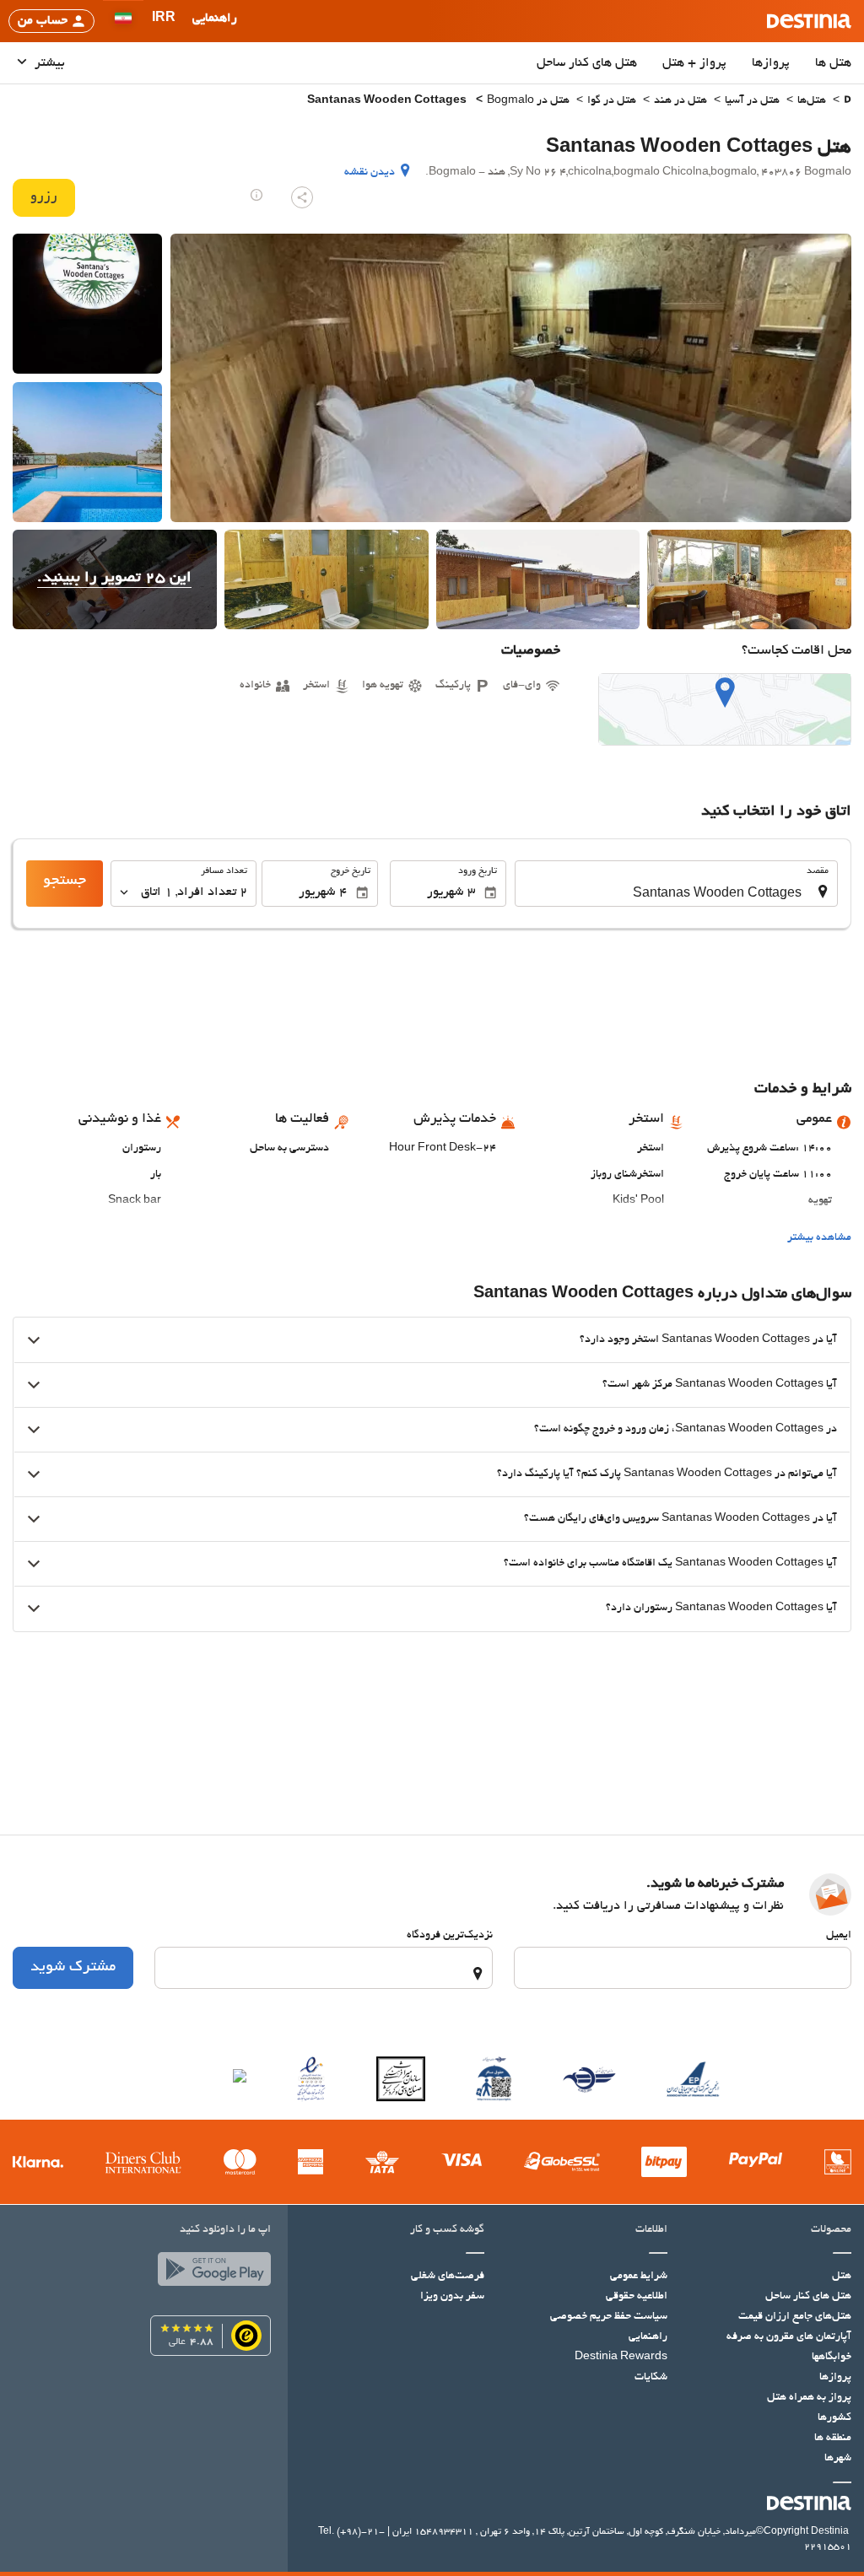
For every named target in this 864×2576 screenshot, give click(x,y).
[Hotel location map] (725, 709)
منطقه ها (833, 2439)
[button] (164, 21)
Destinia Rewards (621, 2358)
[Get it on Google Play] (210, 2273)
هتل (842, 2277)
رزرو (44, 197)
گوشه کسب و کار (447, 2230)
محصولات (831, 2230)
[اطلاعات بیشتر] (256, 195)
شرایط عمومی (639, 2277)
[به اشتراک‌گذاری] (302, 197)
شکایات (651, 2378)
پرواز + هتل (694, 63)
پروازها (771, 63)
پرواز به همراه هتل (809, 2398)
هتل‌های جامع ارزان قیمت (795, 2317)
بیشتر (48, 63)
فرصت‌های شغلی (448, 2277)
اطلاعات (651, 2230)
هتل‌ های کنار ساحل (587, 63)
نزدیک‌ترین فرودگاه (450, 1936)
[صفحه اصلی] (848, 102)
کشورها (834, 2418)
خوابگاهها (832, 2358)
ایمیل (839, 1936)
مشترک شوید (73, 1968)
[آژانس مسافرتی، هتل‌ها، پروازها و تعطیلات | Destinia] (809, 21)
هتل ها (833, 63)
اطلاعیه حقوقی (637, 2297)
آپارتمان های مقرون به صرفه (789, 2337)
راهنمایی (648, 2337)
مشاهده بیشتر (819, 1238)
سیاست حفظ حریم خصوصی (609, 2317)
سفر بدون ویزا (452, 2297)
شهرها (838, 2459)
